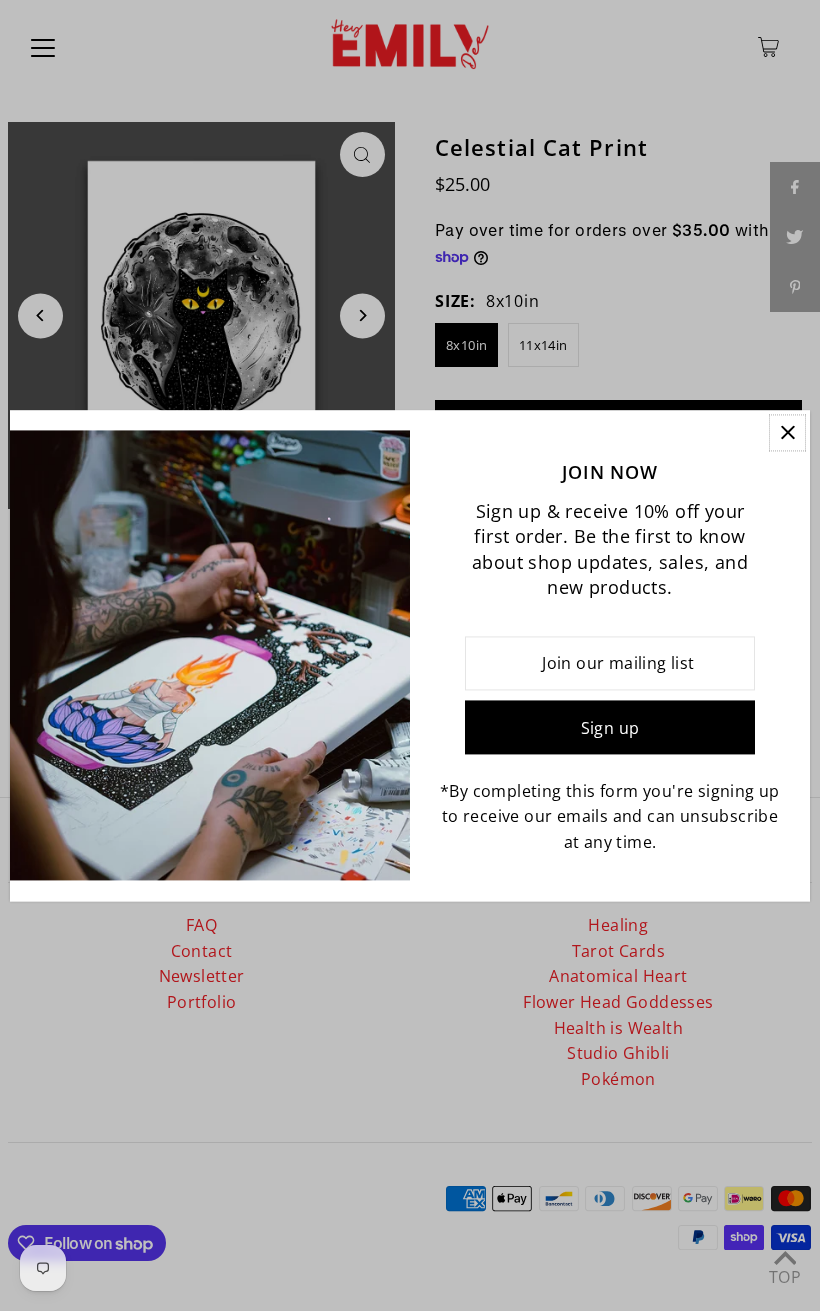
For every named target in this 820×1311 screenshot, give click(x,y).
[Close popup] (787, 432)
